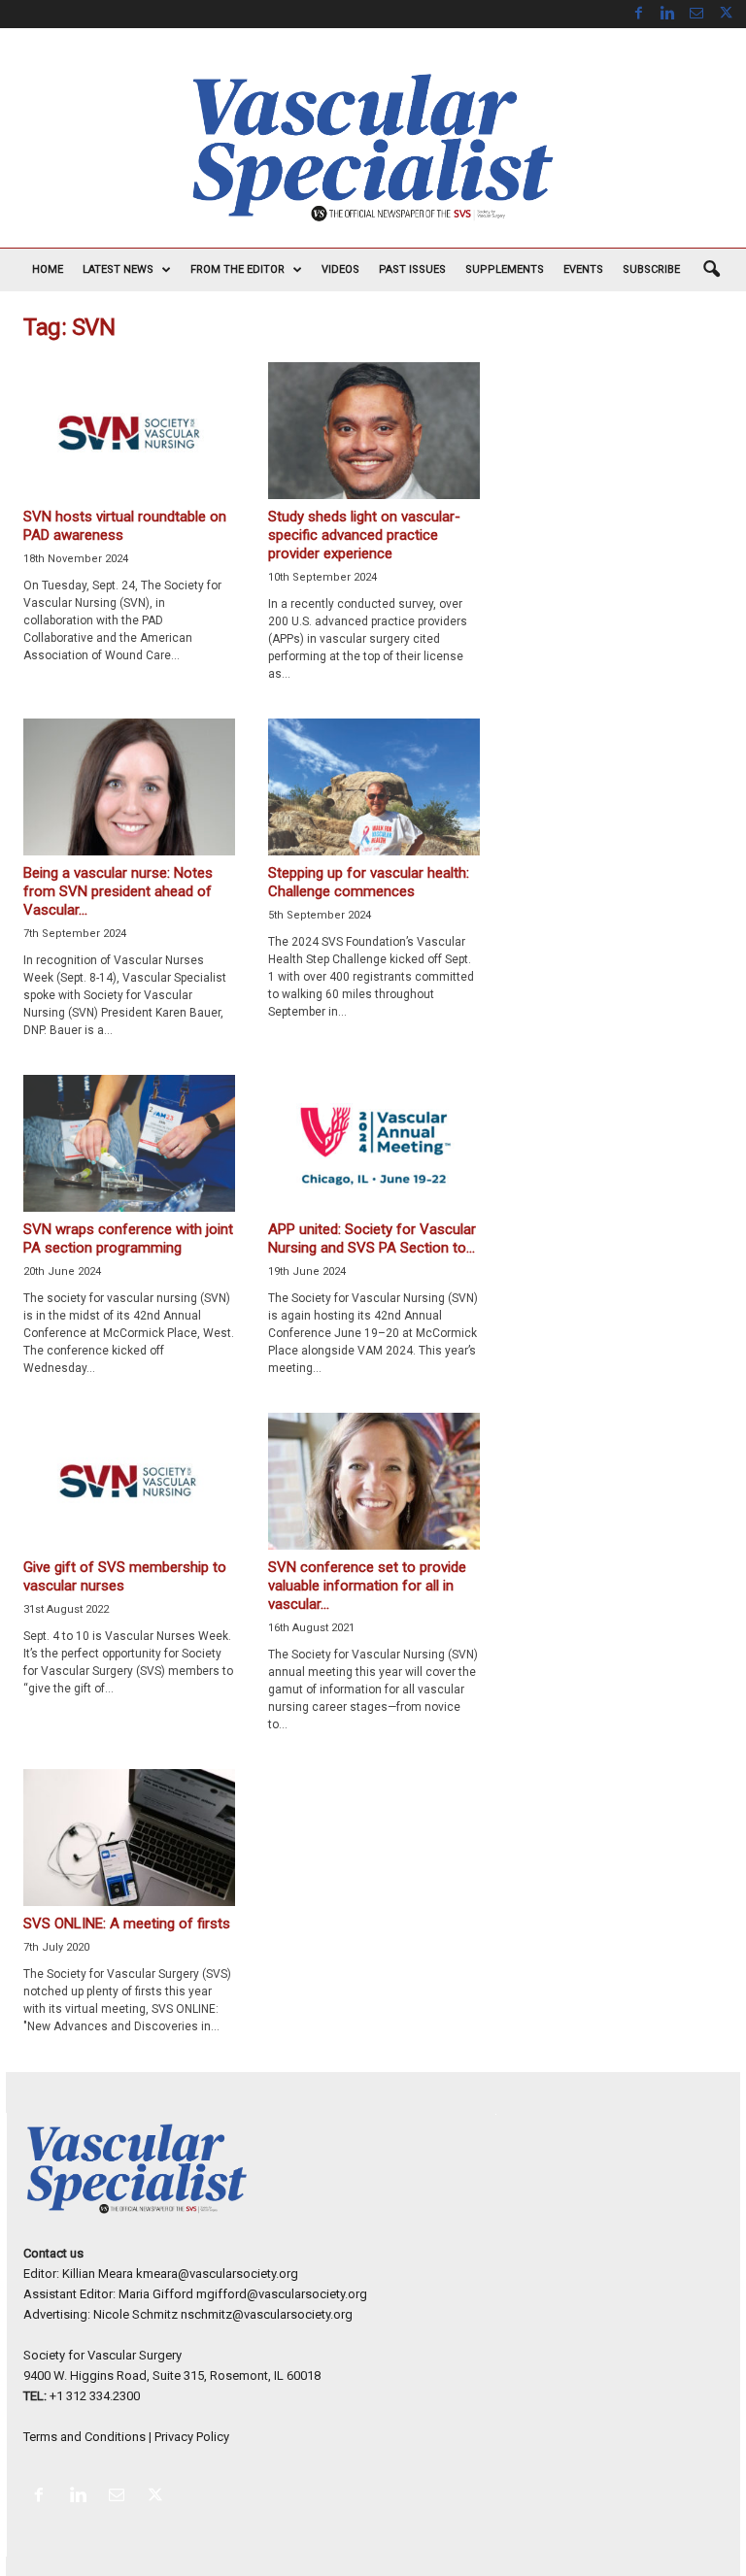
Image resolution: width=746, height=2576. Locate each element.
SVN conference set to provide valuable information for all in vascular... (367, 1586)
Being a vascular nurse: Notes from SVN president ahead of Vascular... (118, 891)
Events (583, 269)
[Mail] (696, 14)
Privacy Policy (192, 2437)
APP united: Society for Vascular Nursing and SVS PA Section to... (372, 1238)
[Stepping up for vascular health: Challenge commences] (374, 787)
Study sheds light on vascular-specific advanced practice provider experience (364, 535)
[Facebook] (638, 14)
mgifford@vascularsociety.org (282, 2294)
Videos (340, 269)
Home (48, 269)
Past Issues (412, 269)
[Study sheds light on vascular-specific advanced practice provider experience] (374, 431)
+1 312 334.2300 (95, 2396)
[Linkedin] (667, 14)
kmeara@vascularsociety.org (217, 2274)
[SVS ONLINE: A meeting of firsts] (129, 1838)
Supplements (505, 269)
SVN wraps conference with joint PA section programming (128, 1238)
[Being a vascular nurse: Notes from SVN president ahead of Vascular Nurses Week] (129, 787)
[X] (726, 14)
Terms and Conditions (85, 2437)
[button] (711, 270)
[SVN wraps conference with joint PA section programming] (129, 1143)
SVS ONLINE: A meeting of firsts (127, 1924)
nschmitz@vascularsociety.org (267, 2314)
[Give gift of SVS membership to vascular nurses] (129, 1481)
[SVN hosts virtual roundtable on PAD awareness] (129, 431)
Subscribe (651, 269)
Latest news (118, 269)
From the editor (237, 269)
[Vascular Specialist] (373, 148)
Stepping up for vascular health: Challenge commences (369, 882)
